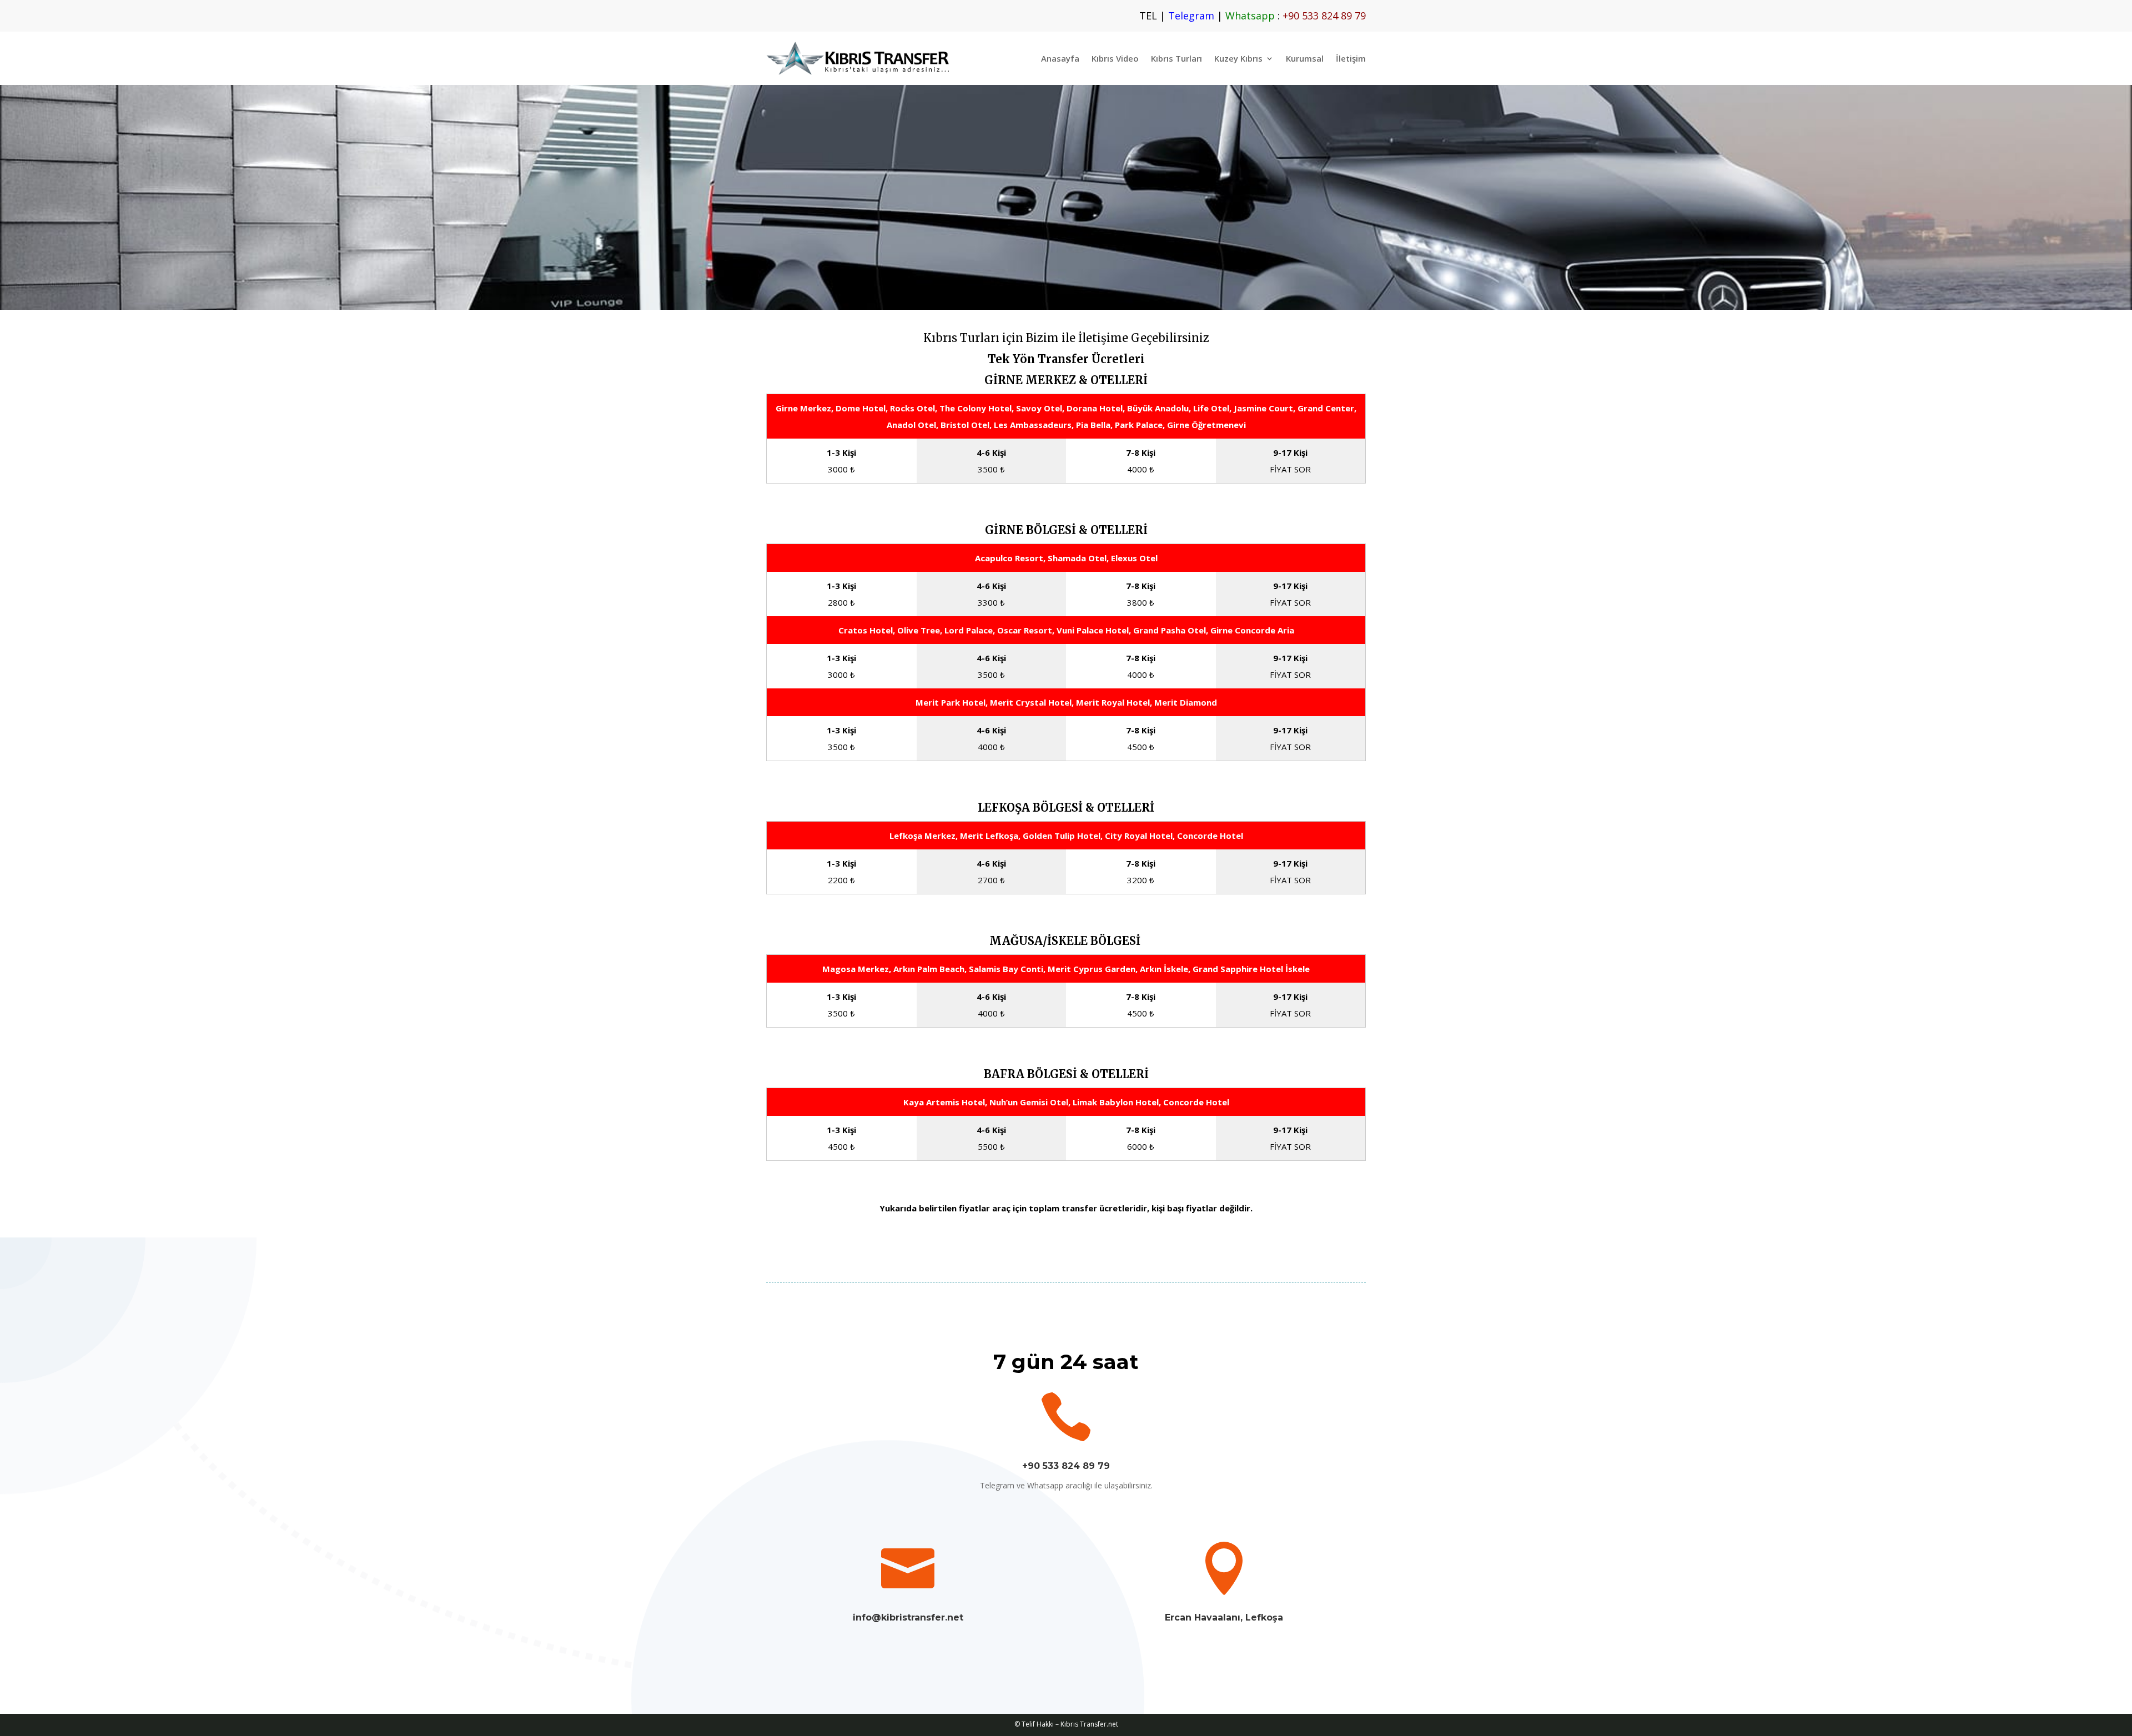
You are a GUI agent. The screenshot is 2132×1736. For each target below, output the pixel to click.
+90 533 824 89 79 (1066, 1466)
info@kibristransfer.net (908, 1617)
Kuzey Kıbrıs (1238, 58)
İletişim (1351, 58)
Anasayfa (1060, 58)
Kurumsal (1305, 58)
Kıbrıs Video (1115, 58)
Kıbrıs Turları (1176, 58)
